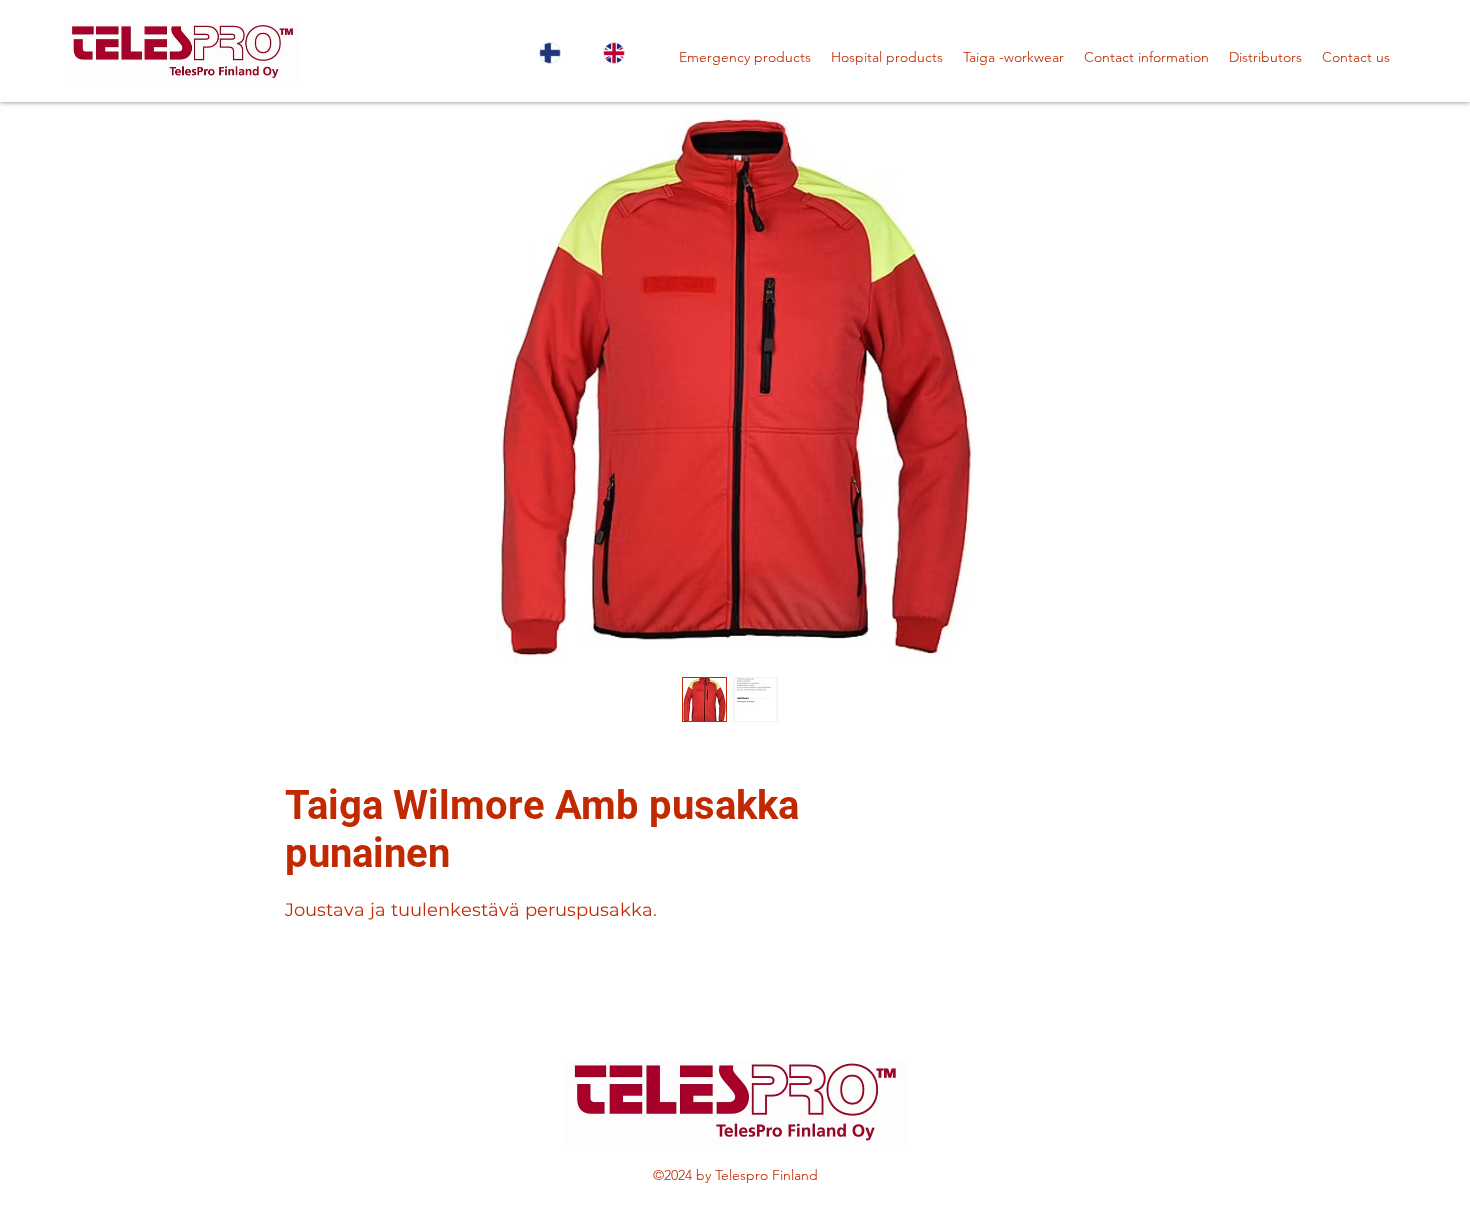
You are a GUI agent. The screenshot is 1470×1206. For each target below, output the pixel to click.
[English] (620, 52)
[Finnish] (556, 52)
